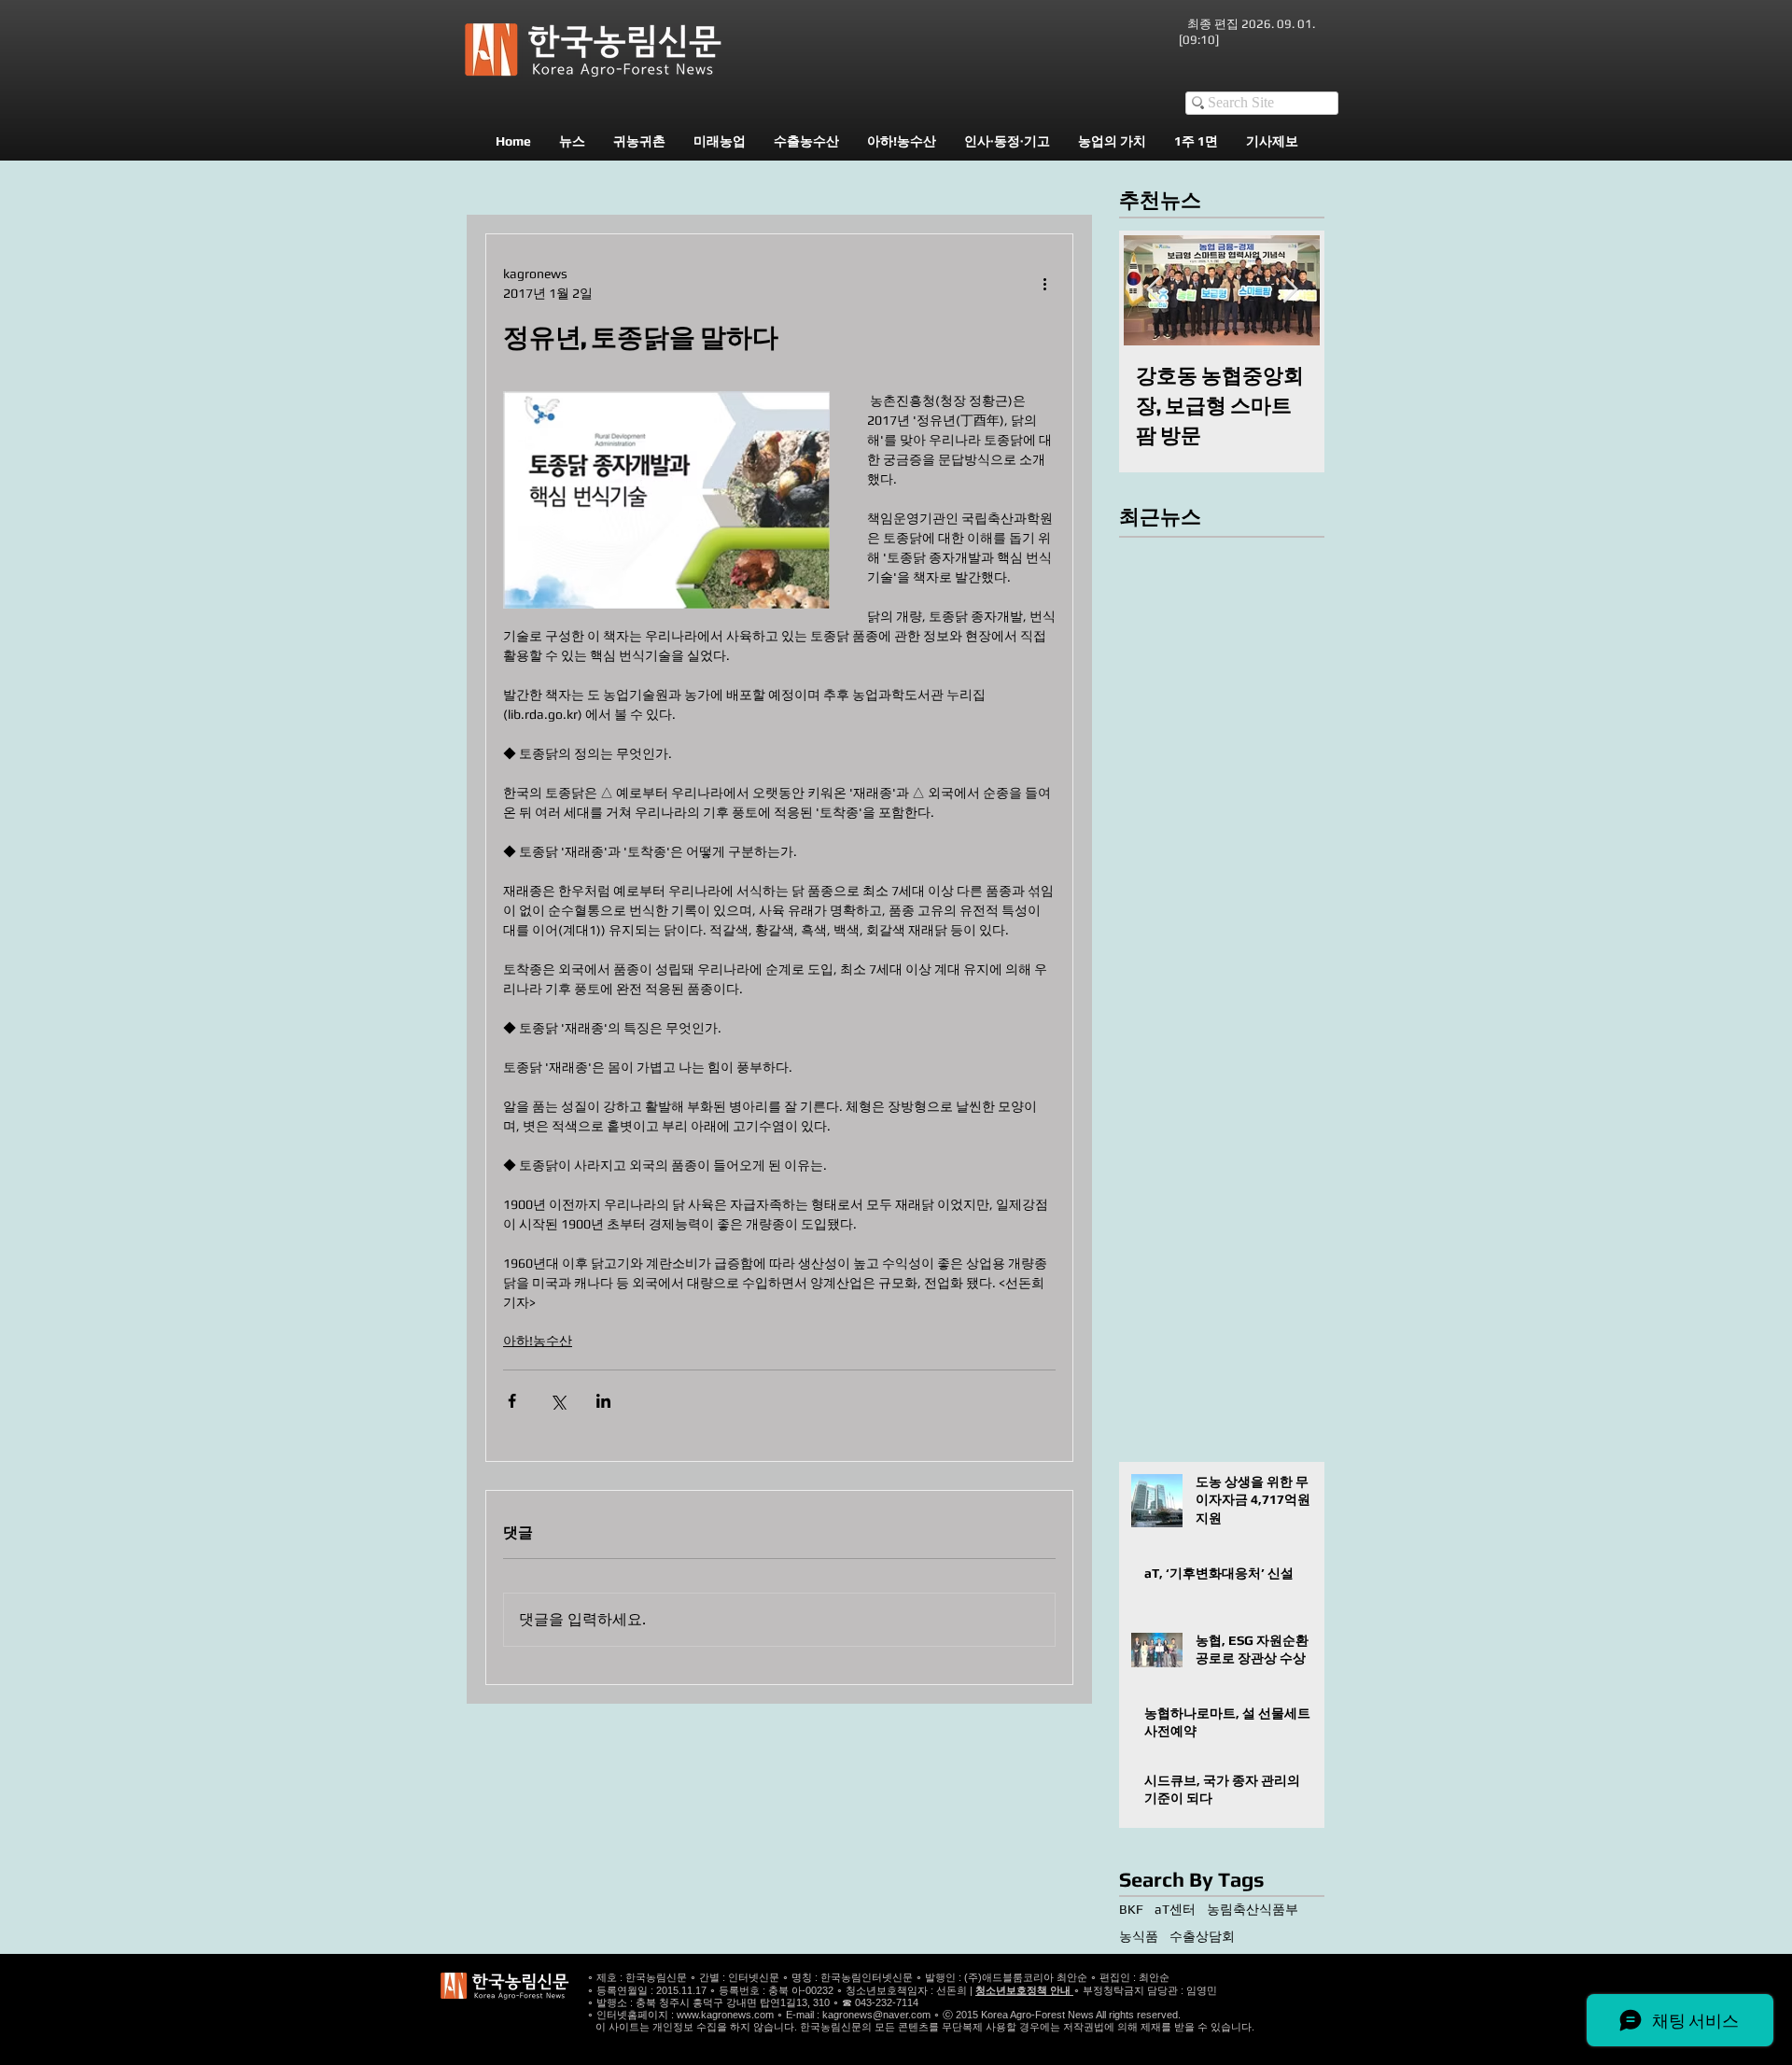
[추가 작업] (1044, 284)
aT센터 (1175, 1909)
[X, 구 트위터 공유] (558, 1401)
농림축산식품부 (1253, 1909)
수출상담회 (1202, 1936)
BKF (1131, 1909)
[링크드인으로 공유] (603, 1401)
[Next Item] (1290, 290)
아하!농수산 (538, 1341)
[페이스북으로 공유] (512, 1401)
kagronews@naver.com (876, 2015)
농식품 (1139, 1936)
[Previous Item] (1154, 290)
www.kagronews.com (725, 2015)
